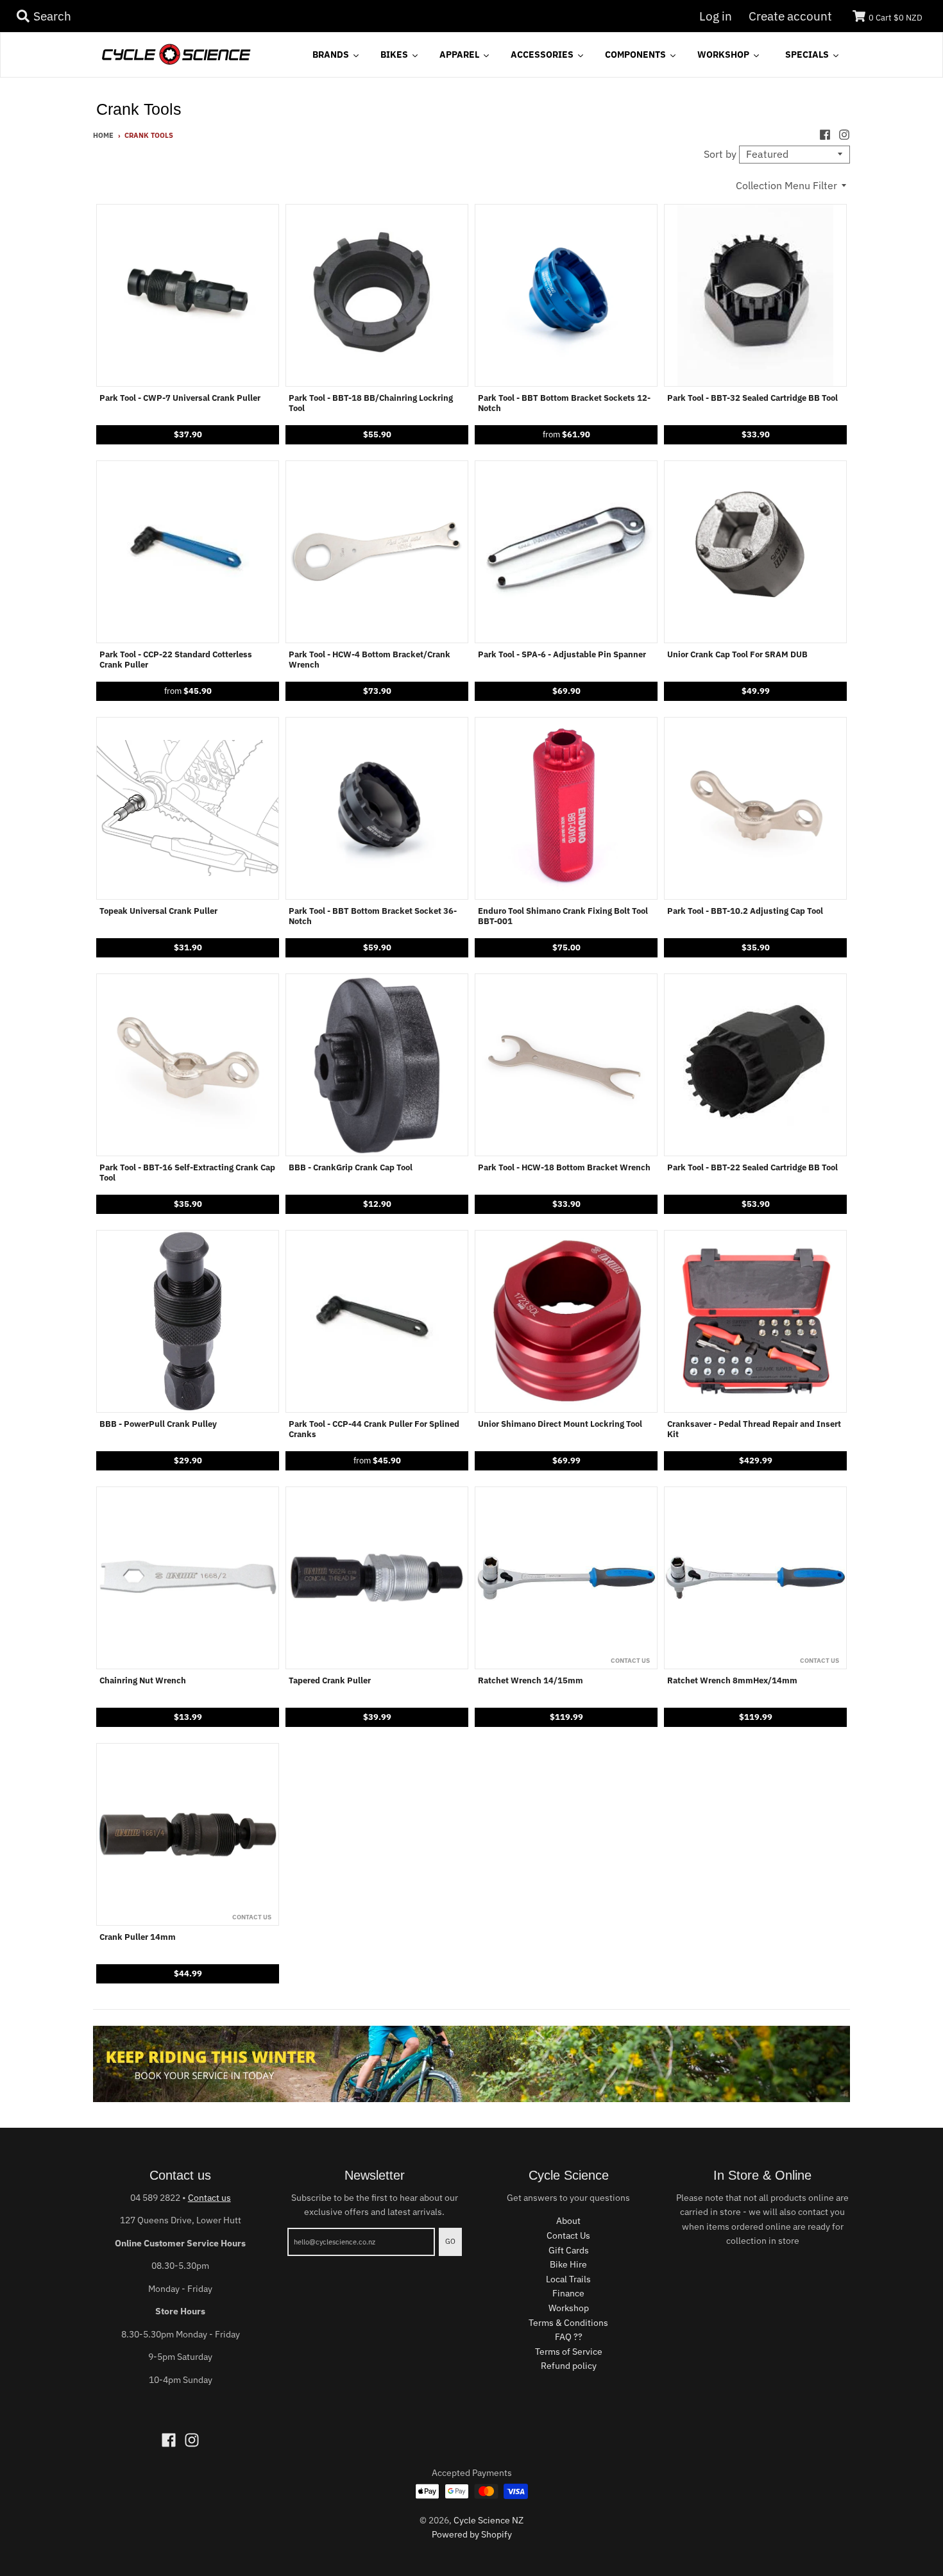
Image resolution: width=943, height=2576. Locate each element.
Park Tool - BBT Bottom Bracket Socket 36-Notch (373, 916)
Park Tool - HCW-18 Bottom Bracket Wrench (564, 1168)
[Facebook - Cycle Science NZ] (825, 135)
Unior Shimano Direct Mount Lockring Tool (560, 1424)
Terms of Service (569, 2352)
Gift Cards (569, 2250)
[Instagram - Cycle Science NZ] (844, 135)
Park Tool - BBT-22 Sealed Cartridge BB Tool (752, 1168)
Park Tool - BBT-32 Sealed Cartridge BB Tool (752, 398)
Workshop (569, 2308)
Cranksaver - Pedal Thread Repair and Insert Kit (754, 1429)
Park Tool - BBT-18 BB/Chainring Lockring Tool (371, 403)
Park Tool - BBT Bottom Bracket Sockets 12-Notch (564, 403)
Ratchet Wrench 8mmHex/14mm (732, 1681)
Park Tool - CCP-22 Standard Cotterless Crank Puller (176, 660)
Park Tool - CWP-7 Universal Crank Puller (180, 398)
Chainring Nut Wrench (143, 1681)
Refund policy (569, 2366)
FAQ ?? (569, 2337)
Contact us (209, 2198)
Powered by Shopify (472, 2534)
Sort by (720, 154)
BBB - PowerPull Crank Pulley (158, 1424)
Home (103, 135)
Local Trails (568, 2279)
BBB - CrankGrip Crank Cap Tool (351, 1168)
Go (450, 2241)
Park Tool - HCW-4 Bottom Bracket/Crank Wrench (370, 660)
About (568, 2221)
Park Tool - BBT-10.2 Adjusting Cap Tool (745, 911)
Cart (896, 18)
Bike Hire (568, 2264)
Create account (790, 16)
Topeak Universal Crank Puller (158, 911)
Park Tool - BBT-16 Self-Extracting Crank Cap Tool (187, 1173)
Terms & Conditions (568, 2323)
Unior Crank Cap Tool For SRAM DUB (737, 655)
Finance (568, 2293)
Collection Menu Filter (786, 185)
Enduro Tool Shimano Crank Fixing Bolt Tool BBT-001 (563, 916)
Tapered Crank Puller (330, 1681)
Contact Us (568, 2235)
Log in (716, 16)
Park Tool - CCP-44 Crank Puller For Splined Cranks (374, 1429)
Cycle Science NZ (488, 2520)
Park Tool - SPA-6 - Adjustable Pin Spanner (562, 655)
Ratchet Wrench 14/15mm (531, 1681)
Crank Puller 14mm (138, 1937)
